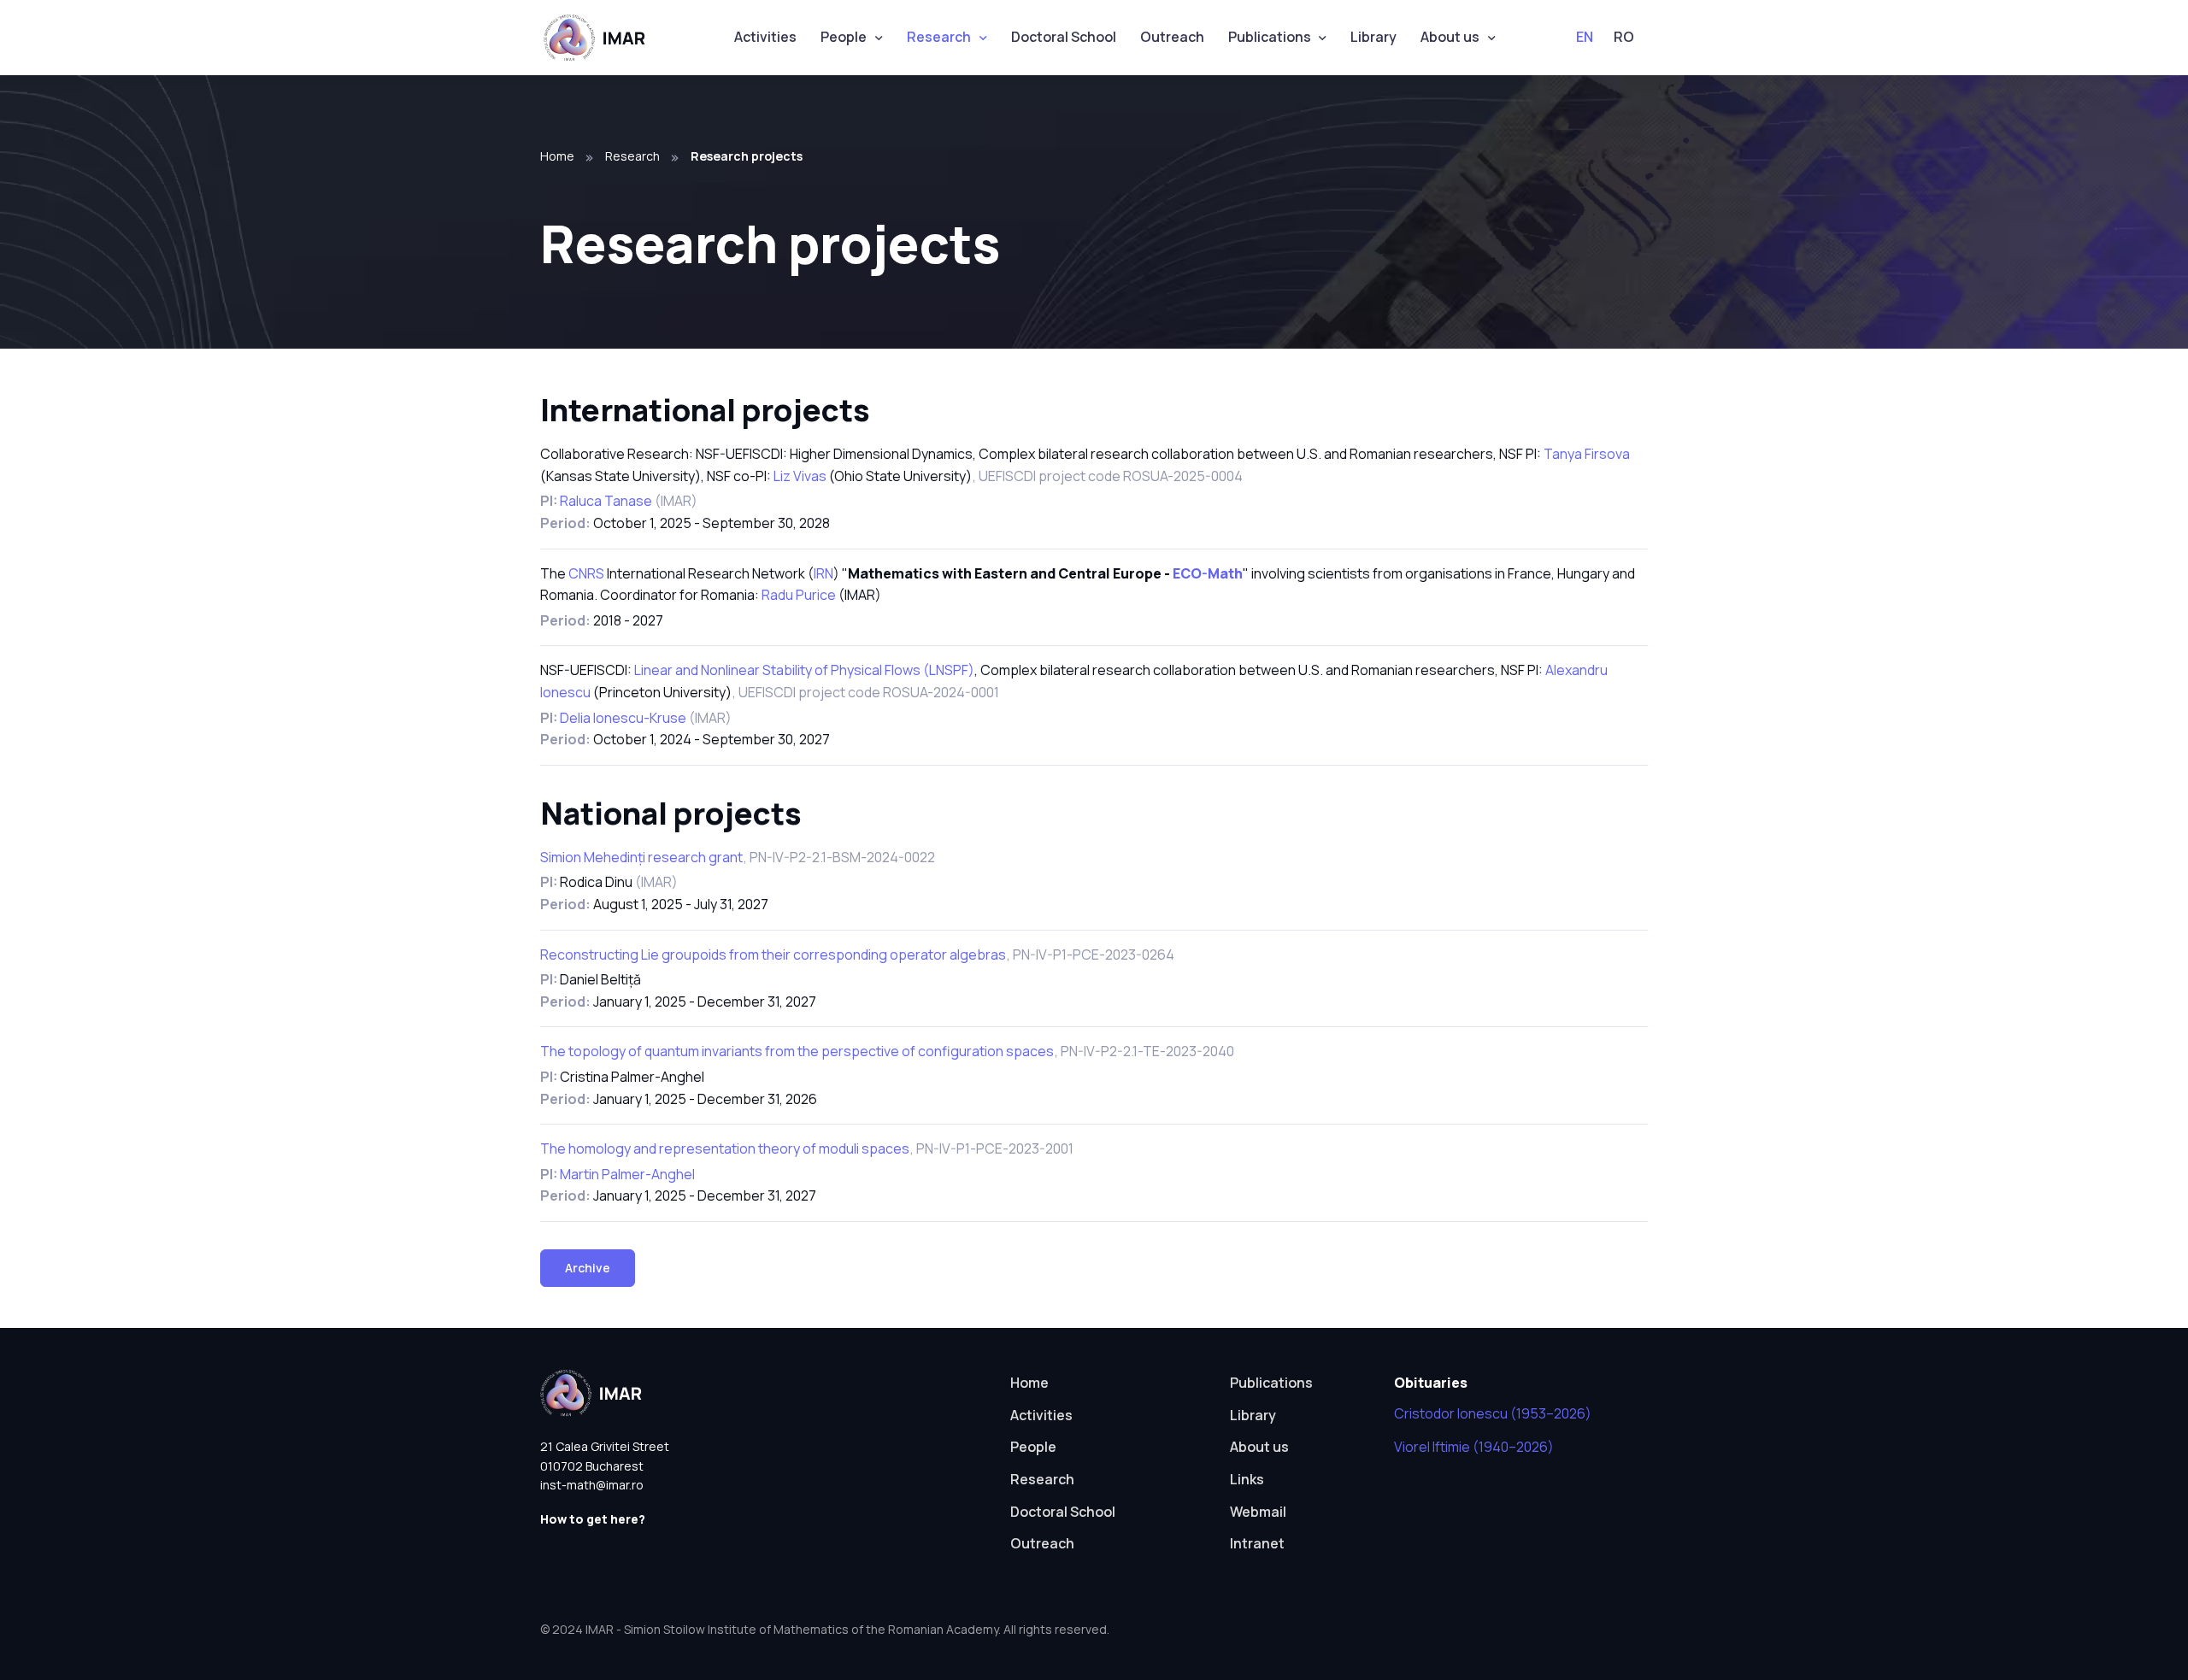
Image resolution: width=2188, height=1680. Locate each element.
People (844, 37)
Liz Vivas (800, 476)
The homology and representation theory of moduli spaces (725, 1148)
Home (557, 156)
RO (1624, 37)
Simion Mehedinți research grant (641, 857)
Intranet (1257, 1543)
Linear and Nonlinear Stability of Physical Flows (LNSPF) (804, 670)
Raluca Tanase (607, 501)
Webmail (1258, 1512)
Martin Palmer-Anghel (627, 1174)
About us (1450, 37)
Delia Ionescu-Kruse (624, 718)
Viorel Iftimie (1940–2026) (1474, 1447)
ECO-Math (1208, 573)
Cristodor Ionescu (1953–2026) (1493, 1413)
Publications (1270, 37)
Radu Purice (799, 595)
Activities (765, 37)
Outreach (1172, 37)
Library (1373, 37)
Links (1247, 1479)
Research (939, 37)
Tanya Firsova (1587, 454)
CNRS (586, 573)
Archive (588, 1268)
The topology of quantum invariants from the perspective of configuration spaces (797, 1051)
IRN (823, 573)
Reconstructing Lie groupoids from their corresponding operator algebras (773, 955)
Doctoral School (1064, 37)
